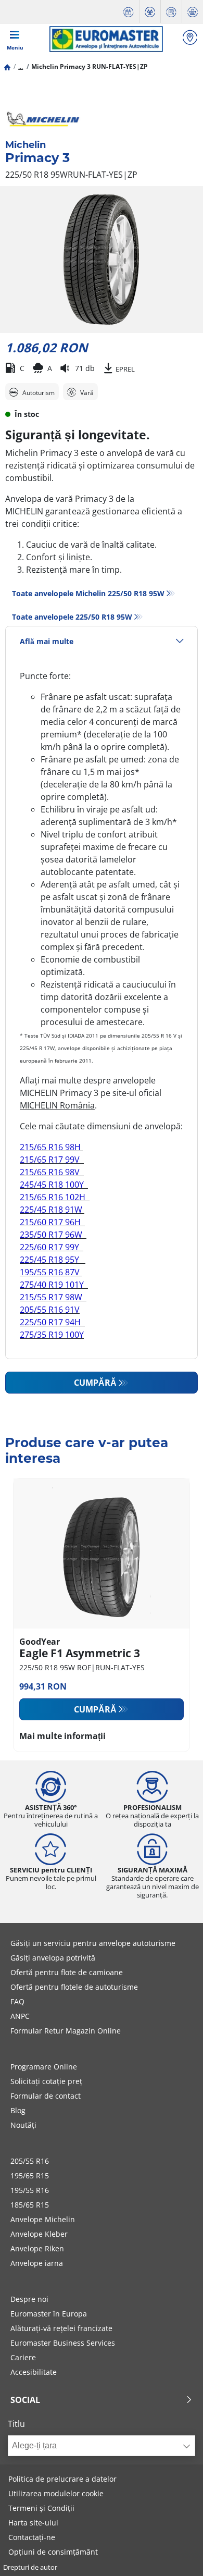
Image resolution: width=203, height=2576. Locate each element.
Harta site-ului (33, 2523)
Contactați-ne (32, 2537)
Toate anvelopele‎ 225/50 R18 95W (72, 617)
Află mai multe (47, 641)
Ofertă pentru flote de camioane (67, 1972)
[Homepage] (7, 66)
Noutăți (23, 2125)
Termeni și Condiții (41, 2508)
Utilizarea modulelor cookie (56, 2493)
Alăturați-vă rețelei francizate (61, 2328)
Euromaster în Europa (49, 2314)
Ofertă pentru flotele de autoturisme (74, 1987)
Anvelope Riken (37, 2248)
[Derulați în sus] (176, 2554)
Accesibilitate (34, 2372)
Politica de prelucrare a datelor (62, 2479)
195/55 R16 (30, 2190)
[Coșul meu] (193, 12)
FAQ (17, 2001)
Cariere (23, 2357)
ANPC (20, 2016)
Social (25, 2400)
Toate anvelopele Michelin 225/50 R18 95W (88, 593)
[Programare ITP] (150, 12)
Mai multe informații (62, 1736)
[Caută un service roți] (190, 39)
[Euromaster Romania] (106, 39)
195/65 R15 (30, 2176)
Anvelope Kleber (39, 2234)
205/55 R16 (30, 2161)
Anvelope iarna (37, 2263)
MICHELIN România (57, 1105)
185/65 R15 (30, 2205)
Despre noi (29, 2299)
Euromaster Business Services (63, 2343)
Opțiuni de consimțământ (53, 2552)
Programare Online (44, 2067)
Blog (18, 2110)
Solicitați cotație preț (46, 2081)
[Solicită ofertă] (171, 12)
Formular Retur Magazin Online (66, 2031)
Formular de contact (46, 2096)
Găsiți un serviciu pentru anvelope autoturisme (93, 1943)
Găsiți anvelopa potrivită (53, 1958)
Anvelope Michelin (43, 2219)
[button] (21, 66)
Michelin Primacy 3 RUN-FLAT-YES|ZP (90, 66)
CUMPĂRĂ (95, 1383)
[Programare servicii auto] (129, 12)
